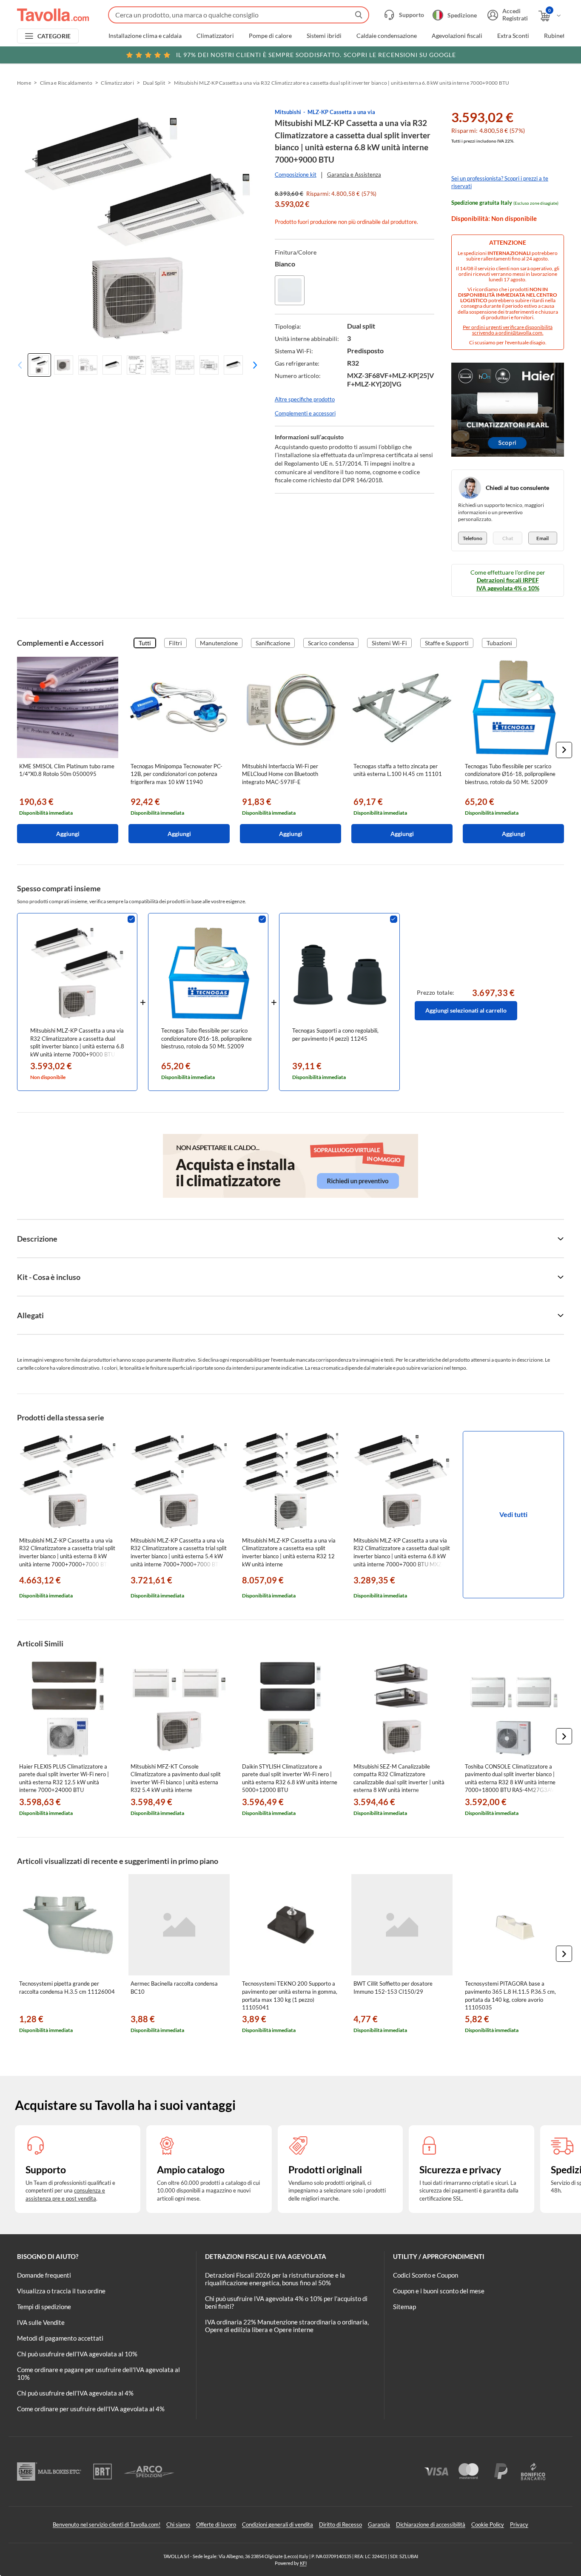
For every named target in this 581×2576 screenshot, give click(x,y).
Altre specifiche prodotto (305, 399)
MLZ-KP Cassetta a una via (341, 112)
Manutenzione (219, 643)
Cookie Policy (488, 2524)
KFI (303, 2563)
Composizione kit (296, 175)
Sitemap (404, 2307)
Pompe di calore (270, 36)
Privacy (519, 2524)
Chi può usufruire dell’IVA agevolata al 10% (77, 2354)
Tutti (145, 643)
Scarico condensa (331, 643)
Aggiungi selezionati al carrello (466, 1010)
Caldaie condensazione (387, 36)
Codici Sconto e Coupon (426, 2275)
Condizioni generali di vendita (278, 2524)
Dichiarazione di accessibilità (431, 2524)
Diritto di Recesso (340, 2524)
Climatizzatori (215, 36)
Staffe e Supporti (447, 643)
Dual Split (154, 83)
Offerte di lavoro (216, 2524)
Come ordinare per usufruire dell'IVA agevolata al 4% (91, 2409)
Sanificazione (273, 643)
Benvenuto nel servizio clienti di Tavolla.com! (107, 2524)
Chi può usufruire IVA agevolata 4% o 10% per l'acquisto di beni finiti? (286, 2302)
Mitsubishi (288, 112)
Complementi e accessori (305, 413)
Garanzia (379, 2524)
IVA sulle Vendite (41, 2322)
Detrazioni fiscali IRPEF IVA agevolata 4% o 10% (508, 584)
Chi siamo (178, 2524)
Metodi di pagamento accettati (60, 2338)
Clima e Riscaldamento (66, 83)
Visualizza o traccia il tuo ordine (61, 2291)
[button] (252, 365)
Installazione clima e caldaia (145, 36)
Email (543, 538)
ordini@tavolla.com (520, 333)
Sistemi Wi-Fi (389, 643)
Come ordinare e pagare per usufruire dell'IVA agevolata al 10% (98, 2373)
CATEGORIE (54, 36)
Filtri (175, 643)
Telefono (473, 538)
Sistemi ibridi (324, 36)
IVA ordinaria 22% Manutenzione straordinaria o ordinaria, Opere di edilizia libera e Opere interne (287, 2326)
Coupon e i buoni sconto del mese (439, 2291)
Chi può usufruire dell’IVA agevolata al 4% (75, 2393)
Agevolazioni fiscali (457, 36)
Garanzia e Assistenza (354, 175)
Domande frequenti (44, 2275)
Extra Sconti (513, 36)
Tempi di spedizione (44, 2307)
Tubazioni (499, 643)
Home (24, 83)
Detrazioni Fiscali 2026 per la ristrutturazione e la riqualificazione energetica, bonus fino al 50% (275, 2279)
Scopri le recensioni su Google (316, 55)
